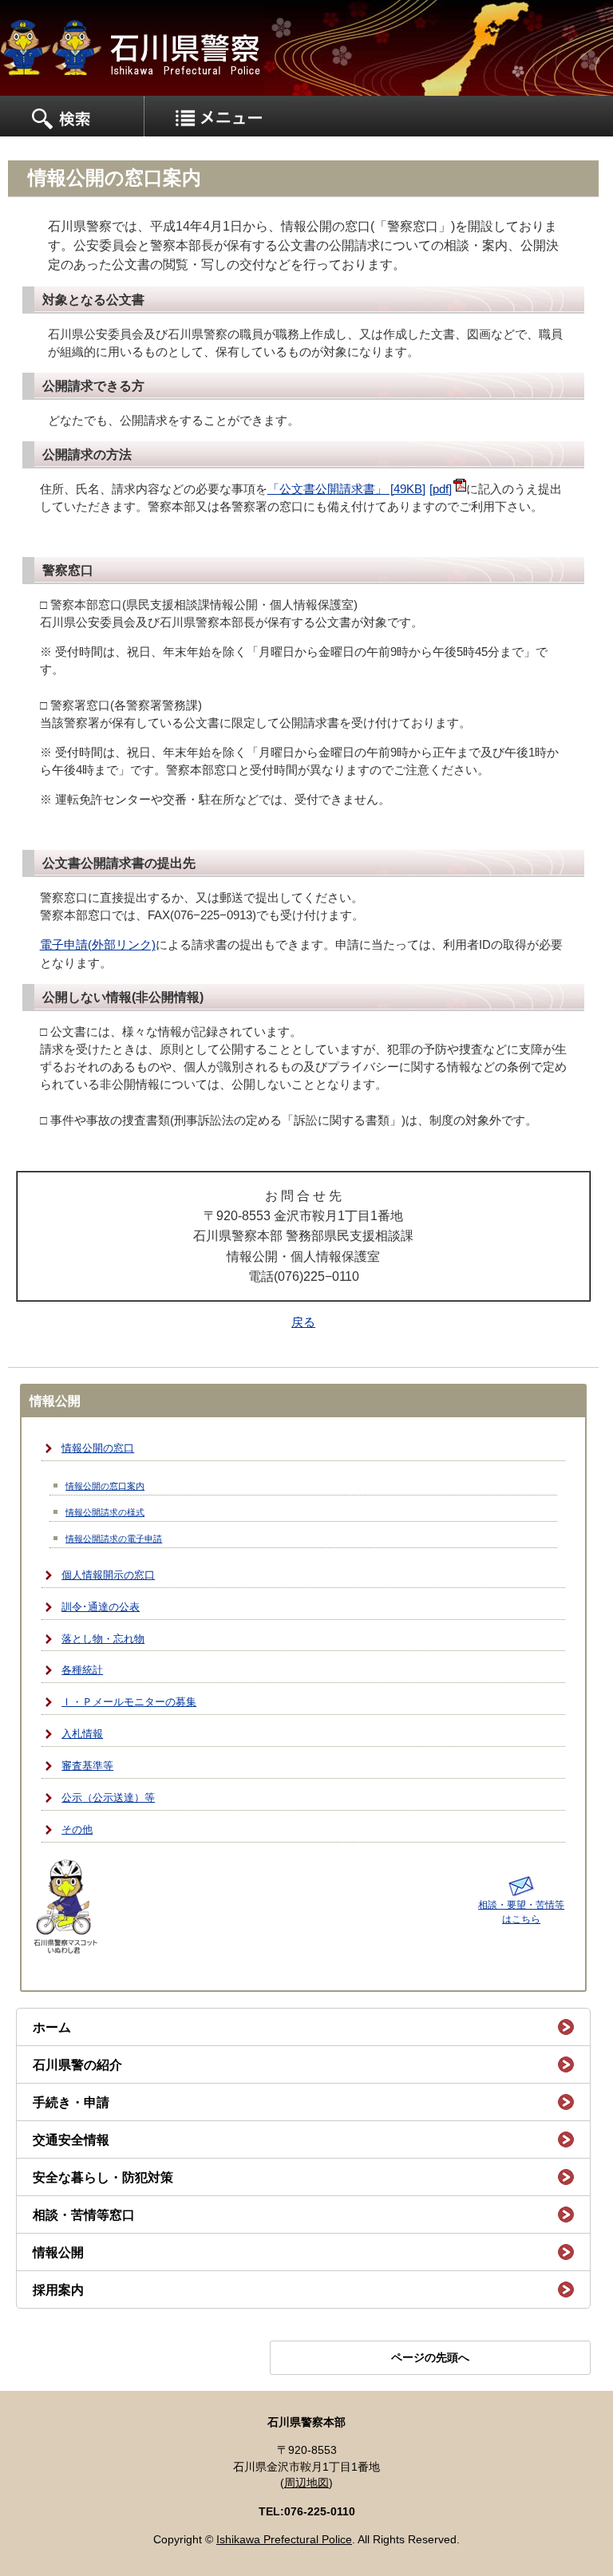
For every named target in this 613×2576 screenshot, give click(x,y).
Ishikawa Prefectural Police (284, 2540)
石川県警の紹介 (77, 2065)
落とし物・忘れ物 (103, 1639)
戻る (303, 1322)
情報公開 (58, 2252)
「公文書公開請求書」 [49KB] (346, 489)
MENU (72, 117)
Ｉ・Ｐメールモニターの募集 (129, 1702)
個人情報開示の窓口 (108, 1575)
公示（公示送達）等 (108, 1798)
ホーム (52, 2027)
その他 (77, 1830)
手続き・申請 (71, 2102)
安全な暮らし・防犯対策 (103, 2177)
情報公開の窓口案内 (105, 1486)
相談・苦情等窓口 (84, 2215)
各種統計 (82, 1670)
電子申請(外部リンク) (98, 945)
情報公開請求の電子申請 (114, 1539)
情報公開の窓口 (98, 1448)
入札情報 (82, 1734)
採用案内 (58, 2290)
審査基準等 (87, 1766)
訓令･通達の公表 (101, 1607)
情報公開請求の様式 (105, 1512)
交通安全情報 (71, 2140)
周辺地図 (306, 2483)
